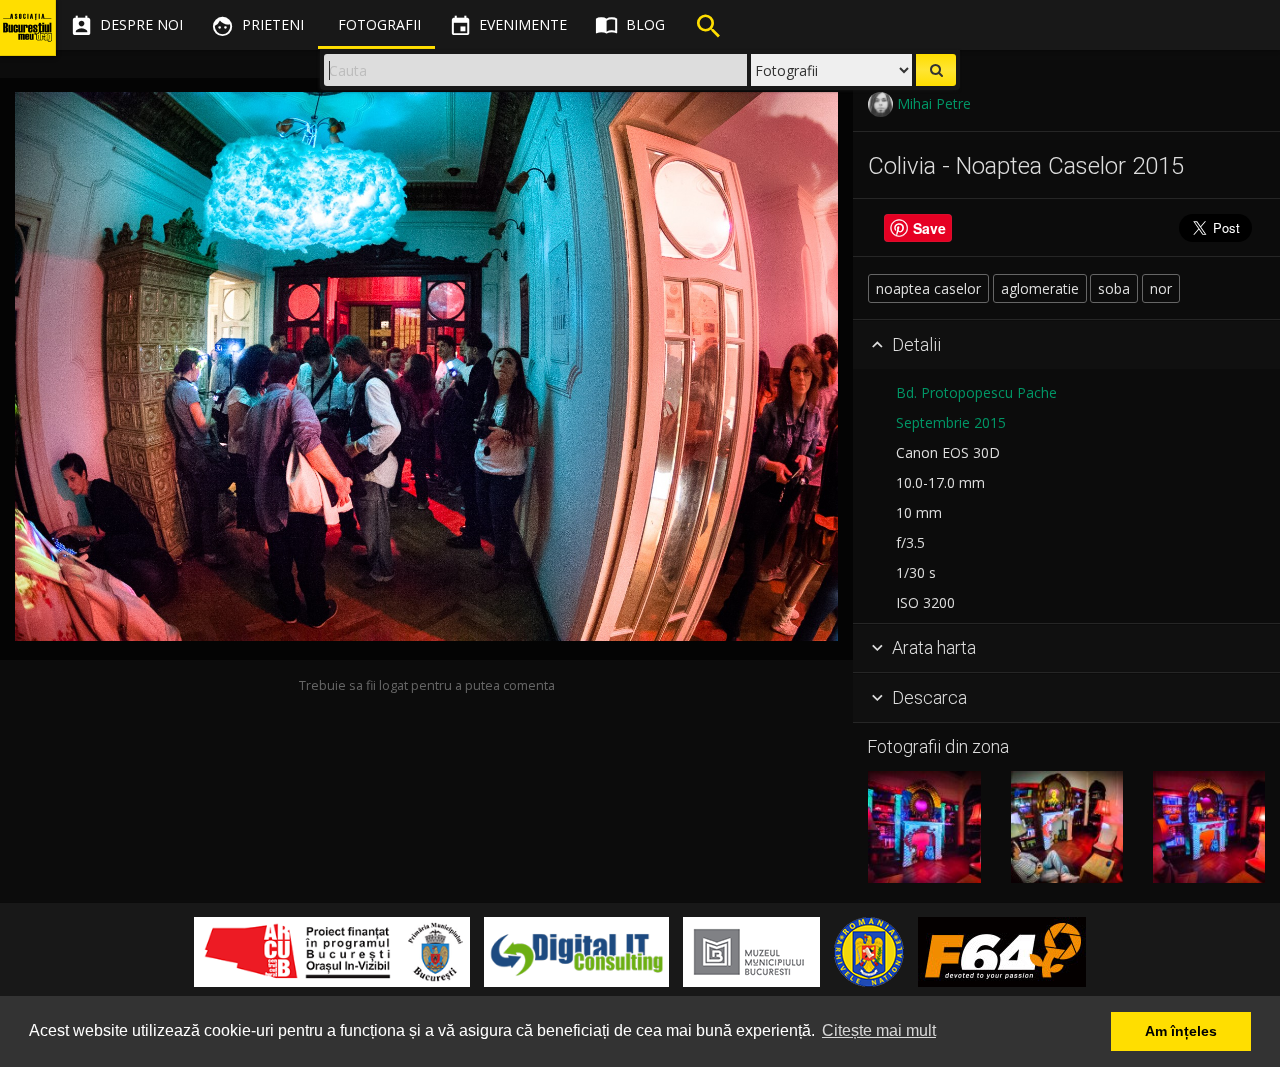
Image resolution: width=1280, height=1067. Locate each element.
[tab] (1066, 345)
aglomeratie (1040, 288)
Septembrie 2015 (951, 422)
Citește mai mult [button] (879, 1030)
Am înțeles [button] (1181, 1031)
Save (929, 228)
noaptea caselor (928, 288)
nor (1161, 288)
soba (1114, 288)
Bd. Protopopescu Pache (976, 392)
